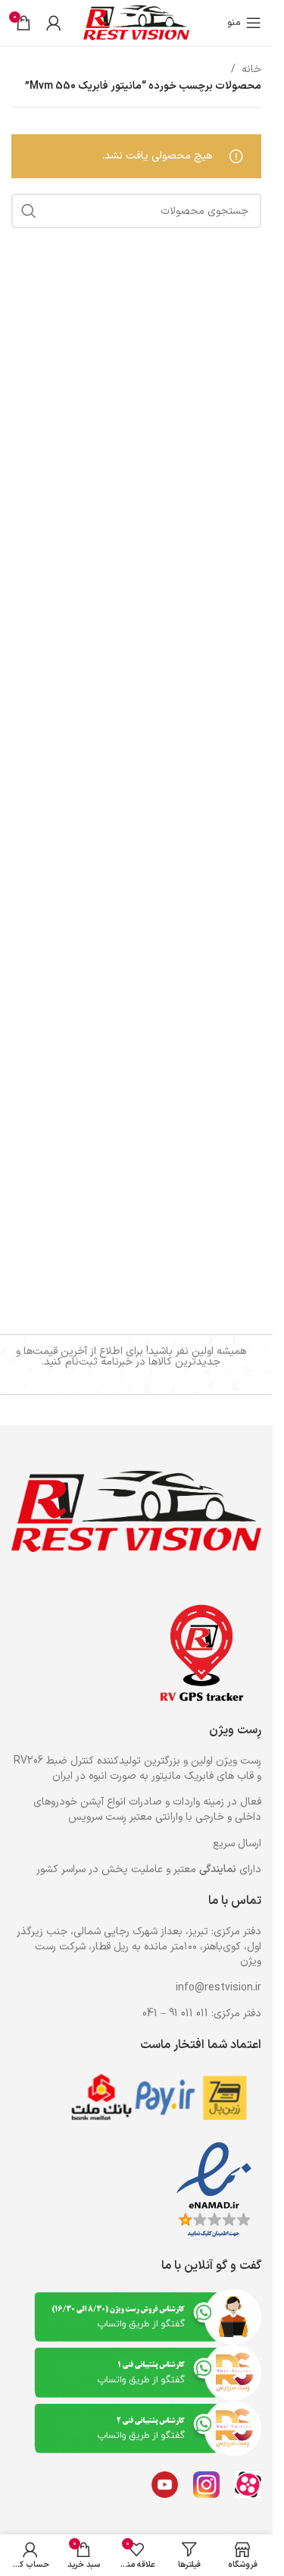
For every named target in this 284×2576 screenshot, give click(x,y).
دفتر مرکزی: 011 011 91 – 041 (202, 2014)
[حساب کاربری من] (54, 23)
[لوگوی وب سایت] (136, 22)
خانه (251, 69)
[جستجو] (29, 211)
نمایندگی (218, 1869)
